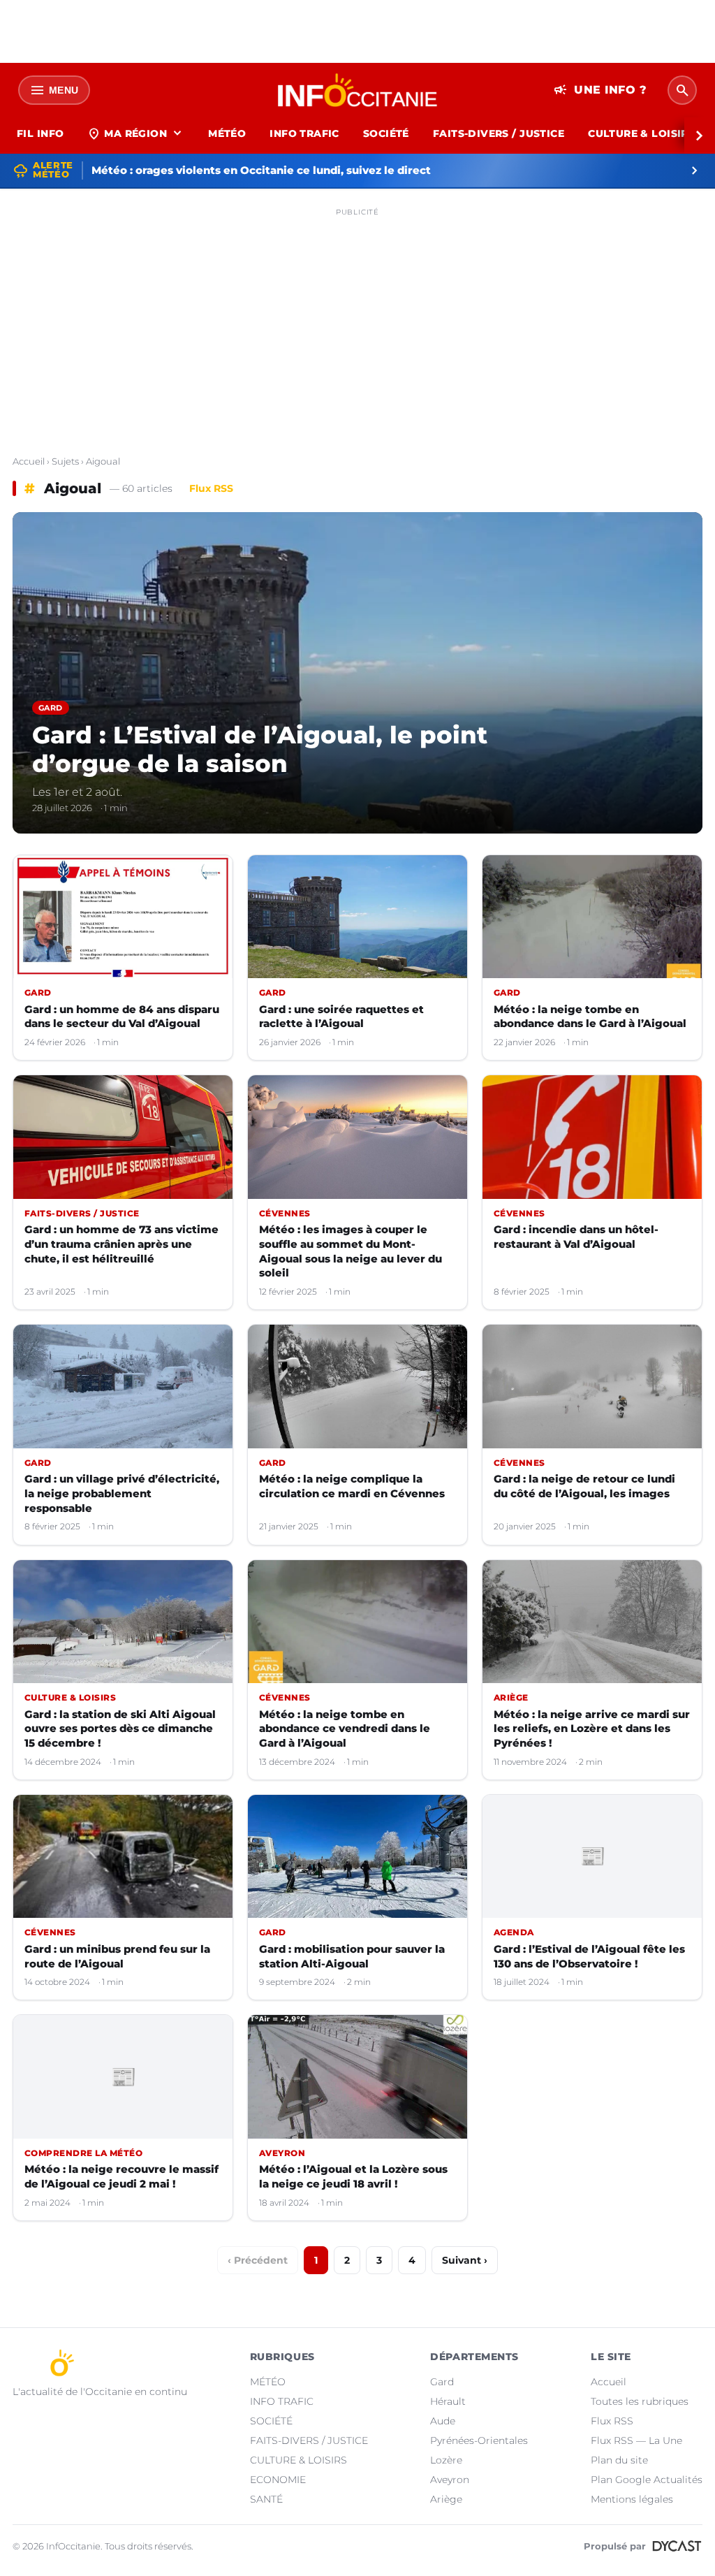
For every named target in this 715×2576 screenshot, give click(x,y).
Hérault (448, 2401)
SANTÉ (266, 2499)
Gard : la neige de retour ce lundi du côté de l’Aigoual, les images (584, 1486)
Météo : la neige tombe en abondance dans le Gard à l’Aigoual (590, 1017)
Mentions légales (632, 2499)
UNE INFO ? (600, 90)
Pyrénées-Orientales (479, 2440)
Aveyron (450, 2480)
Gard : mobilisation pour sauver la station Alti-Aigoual (352, 1956)
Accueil (29, 461)
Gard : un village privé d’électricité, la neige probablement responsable (122, 1493)
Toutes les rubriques (640, 2401)
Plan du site (619, 2460)
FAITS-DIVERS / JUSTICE (499, 133)
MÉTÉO (227, 133)
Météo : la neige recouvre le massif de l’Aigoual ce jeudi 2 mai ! (121, 2176)
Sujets (65, 461)
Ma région (136, 133)
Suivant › (465, 2260)
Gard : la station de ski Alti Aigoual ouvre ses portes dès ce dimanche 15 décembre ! (120, 1729)
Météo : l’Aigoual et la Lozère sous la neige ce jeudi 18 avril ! (353, 2176)
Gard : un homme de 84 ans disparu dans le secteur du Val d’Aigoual (122, 1017)
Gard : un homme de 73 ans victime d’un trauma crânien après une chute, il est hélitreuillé (121, 1244)
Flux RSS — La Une (636, 2440)
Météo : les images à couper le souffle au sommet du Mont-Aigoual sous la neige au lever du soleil (351, 1251)
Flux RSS (211, 488)
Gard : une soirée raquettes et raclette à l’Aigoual (341, 1017)
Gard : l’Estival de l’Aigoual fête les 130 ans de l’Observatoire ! (589, 1956)
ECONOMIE (278, 2480)
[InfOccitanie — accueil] (358, 90)
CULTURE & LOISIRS (641, 133)
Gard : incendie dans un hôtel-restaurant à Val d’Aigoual (576, 1237)
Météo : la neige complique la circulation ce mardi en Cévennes (352, 1486)
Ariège (446, 2499)
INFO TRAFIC (304, 133)
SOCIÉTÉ (386, 133)
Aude (443, 2421)
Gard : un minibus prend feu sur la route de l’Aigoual (117, 1956)
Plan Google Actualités (647, 2480)
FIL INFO (40, 133)
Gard (442, 2382)
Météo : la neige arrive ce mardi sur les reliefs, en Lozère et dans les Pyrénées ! (592, 1729)
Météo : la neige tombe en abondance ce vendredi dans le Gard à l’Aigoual (345, 1729)
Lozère (446, 2460)
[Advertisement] (357, 320)
